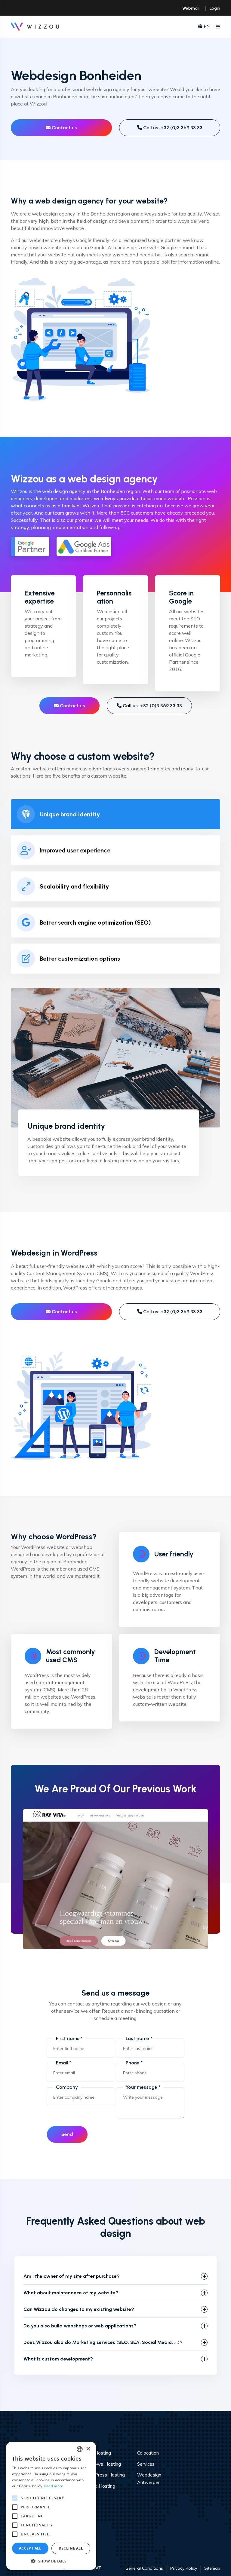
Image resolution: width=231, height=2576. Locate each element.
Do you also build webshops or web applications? (80, 2326)
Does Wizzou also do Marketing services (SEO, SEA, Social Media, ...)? (103, 2342)
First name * (69, 2038)
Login (215, 8)
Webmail (191, 8)
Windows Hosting (102, 2464)
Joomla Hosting (99, 2486)
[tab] (115, 814)
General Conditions (144, 2568)
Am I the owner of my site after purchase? (72, 2276)
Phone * (134, 2063)
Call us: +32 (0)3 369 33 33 (172, 128)
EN (207, 26)
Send (67, 2134)
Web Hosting (97, 2453)
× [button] (88, 2449)
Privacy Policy (184, 2568)
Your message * (143, 2087)
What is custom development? (58, 2359)
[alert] (51, 2506)
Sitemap (212, 2568)
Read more (54, 2486)
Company (67, 2087)
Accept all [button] (30, 2548)
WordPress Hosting (104, 2475)
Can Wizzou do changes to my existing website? (79, 2309)
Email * (64, 2063)
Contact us (64, 128)
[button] (51, 2561)
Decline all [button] (71, 2548)
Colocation (148, 2453)
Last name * (139, 2038)
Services (146, 2464)
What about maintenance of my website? (71, 2293)
